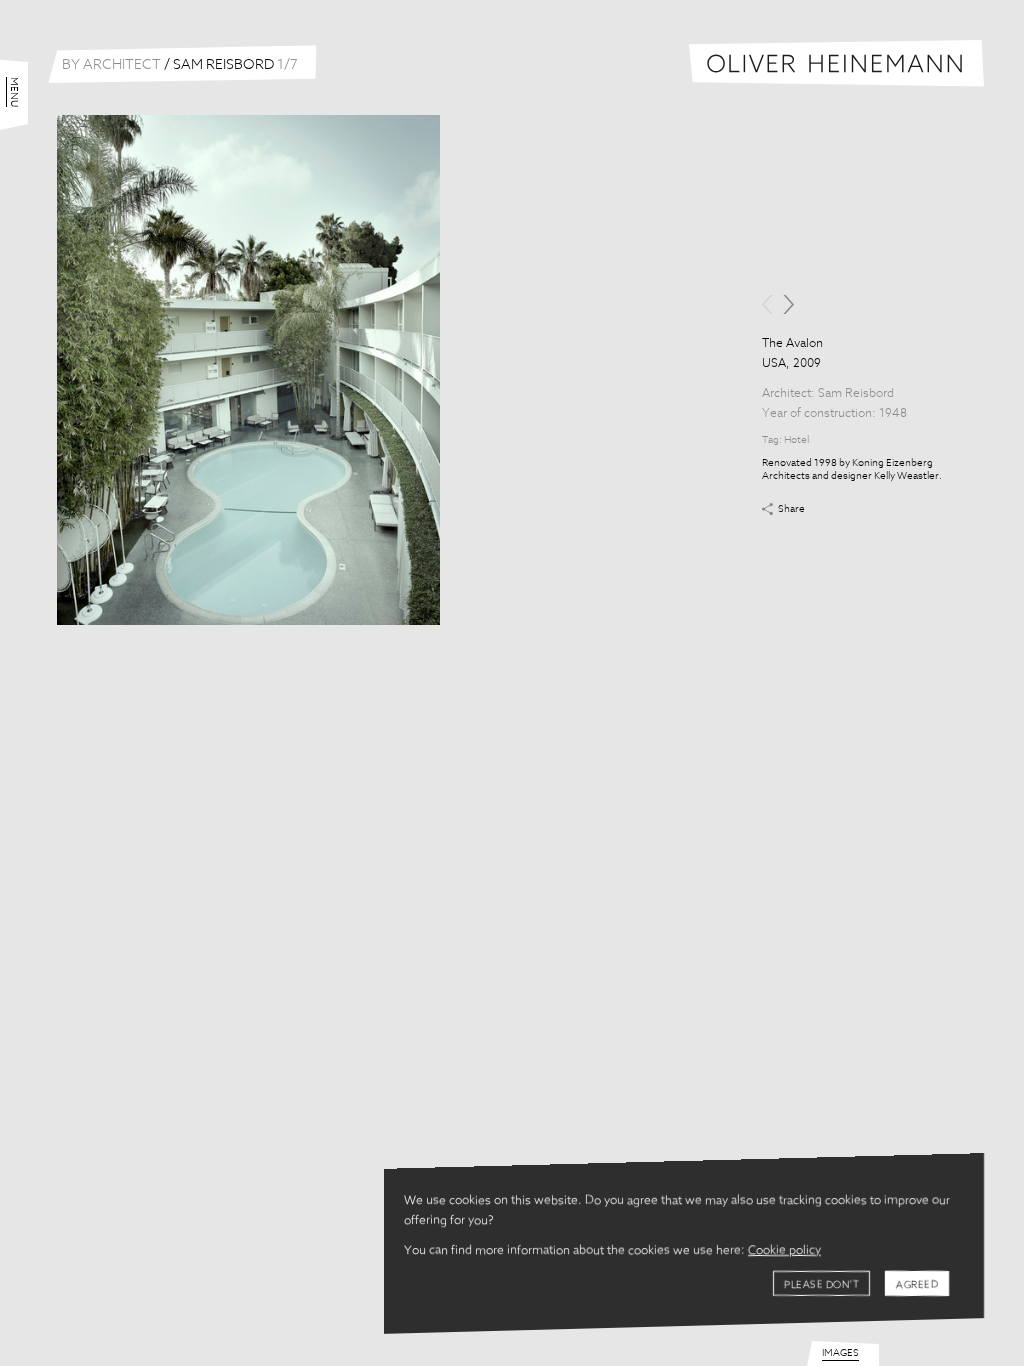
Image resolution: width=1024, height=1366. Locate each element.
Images (840, 1353)
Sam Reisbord (856, 394)
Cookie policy (784, 1251)
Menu (14, 92)
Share (791, 509)
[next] (788, 304)
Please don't (821, 1285)
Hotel (796, 440)
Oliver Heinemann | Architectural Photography (836, 63)
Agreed (917, 1285)
